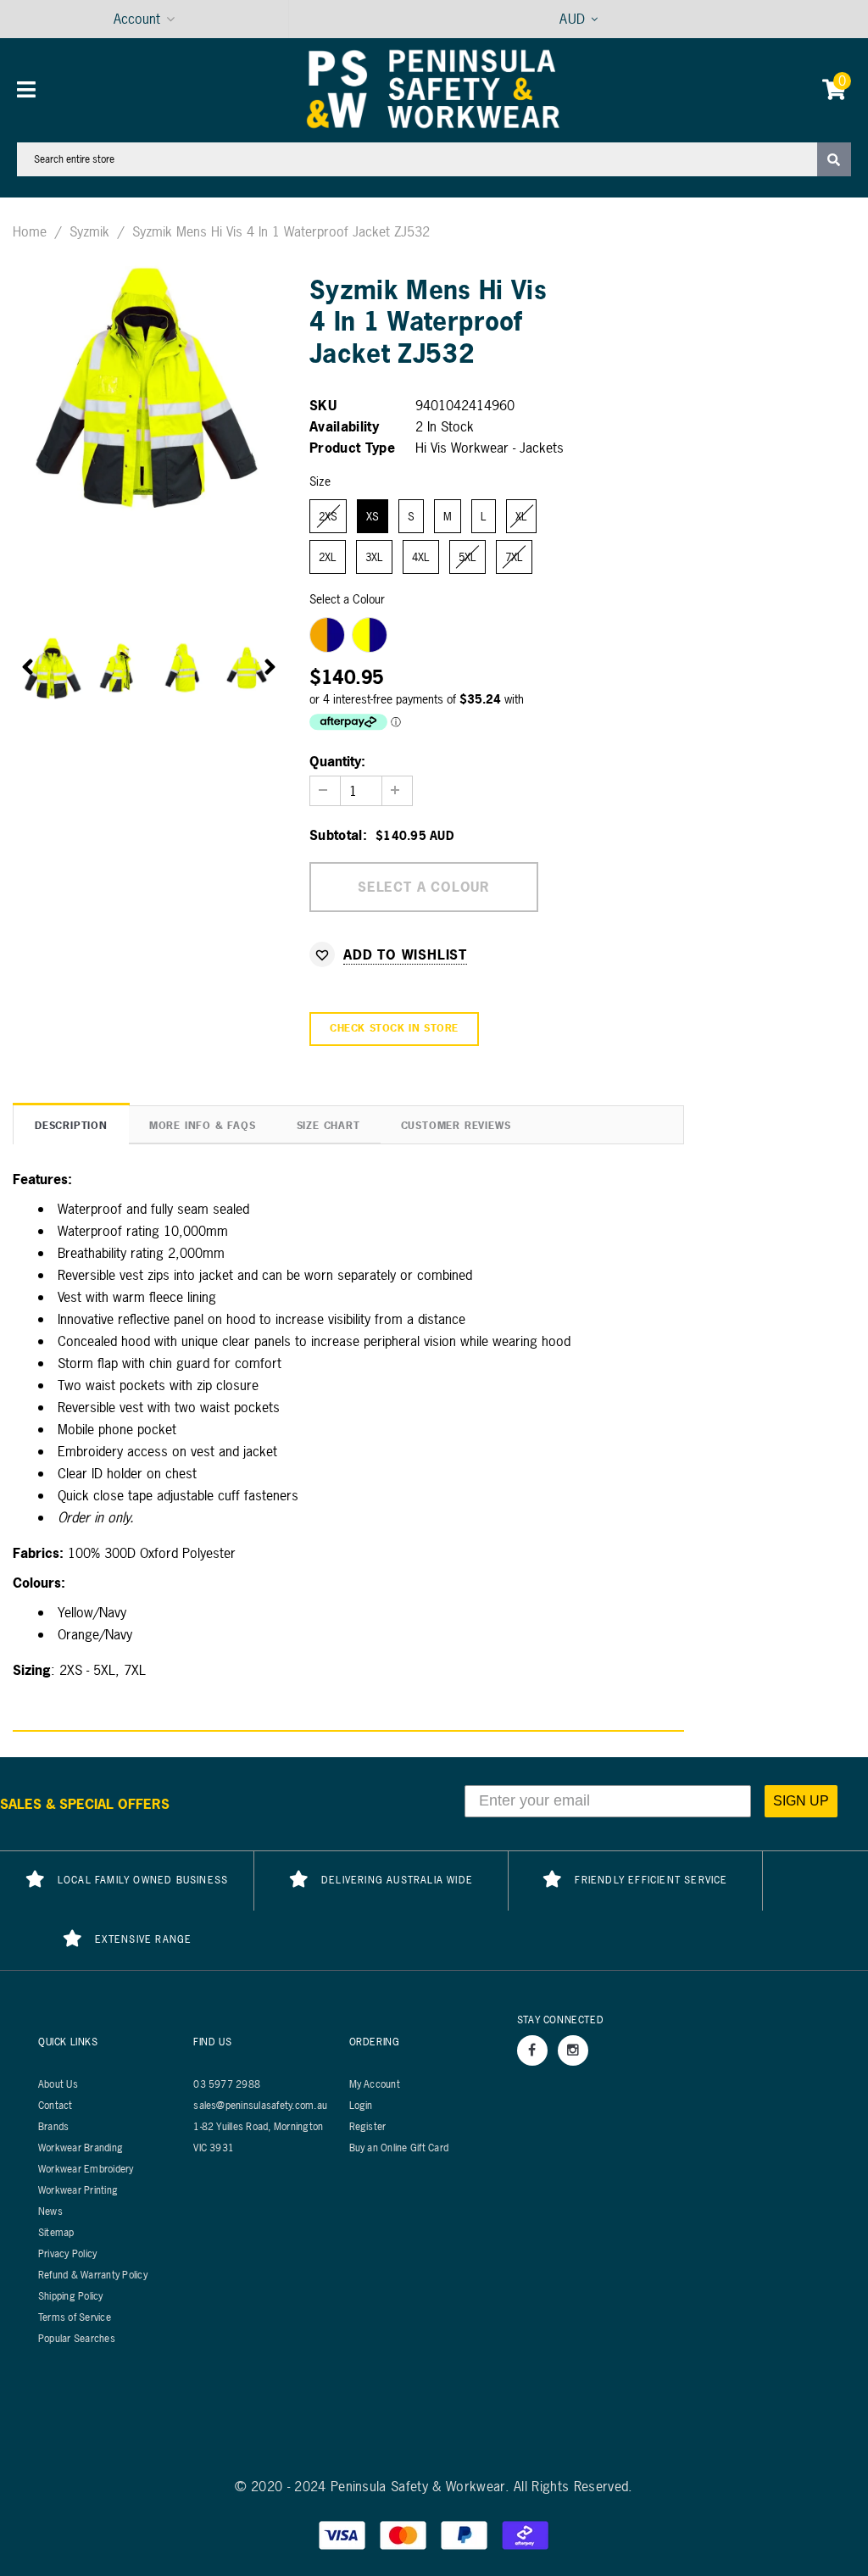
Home (30, 231)
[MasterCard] (405, 2534)
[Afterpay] (526, 2534)
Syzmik (89, 231)
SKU (323, 405)
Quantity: (337, 761)
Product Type (352, 448)
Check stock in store (394, 1028)
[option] (149, 385)
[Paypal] (466, 2534)
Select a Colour (347, 599)
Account (137, 19)
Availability (344, 426)
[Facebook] (532, 2050)
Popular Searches (77, 2339)
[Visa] (344, 2534)
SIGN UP (801, 1801)
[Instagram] (573, 2050)
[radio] (328, 516)
